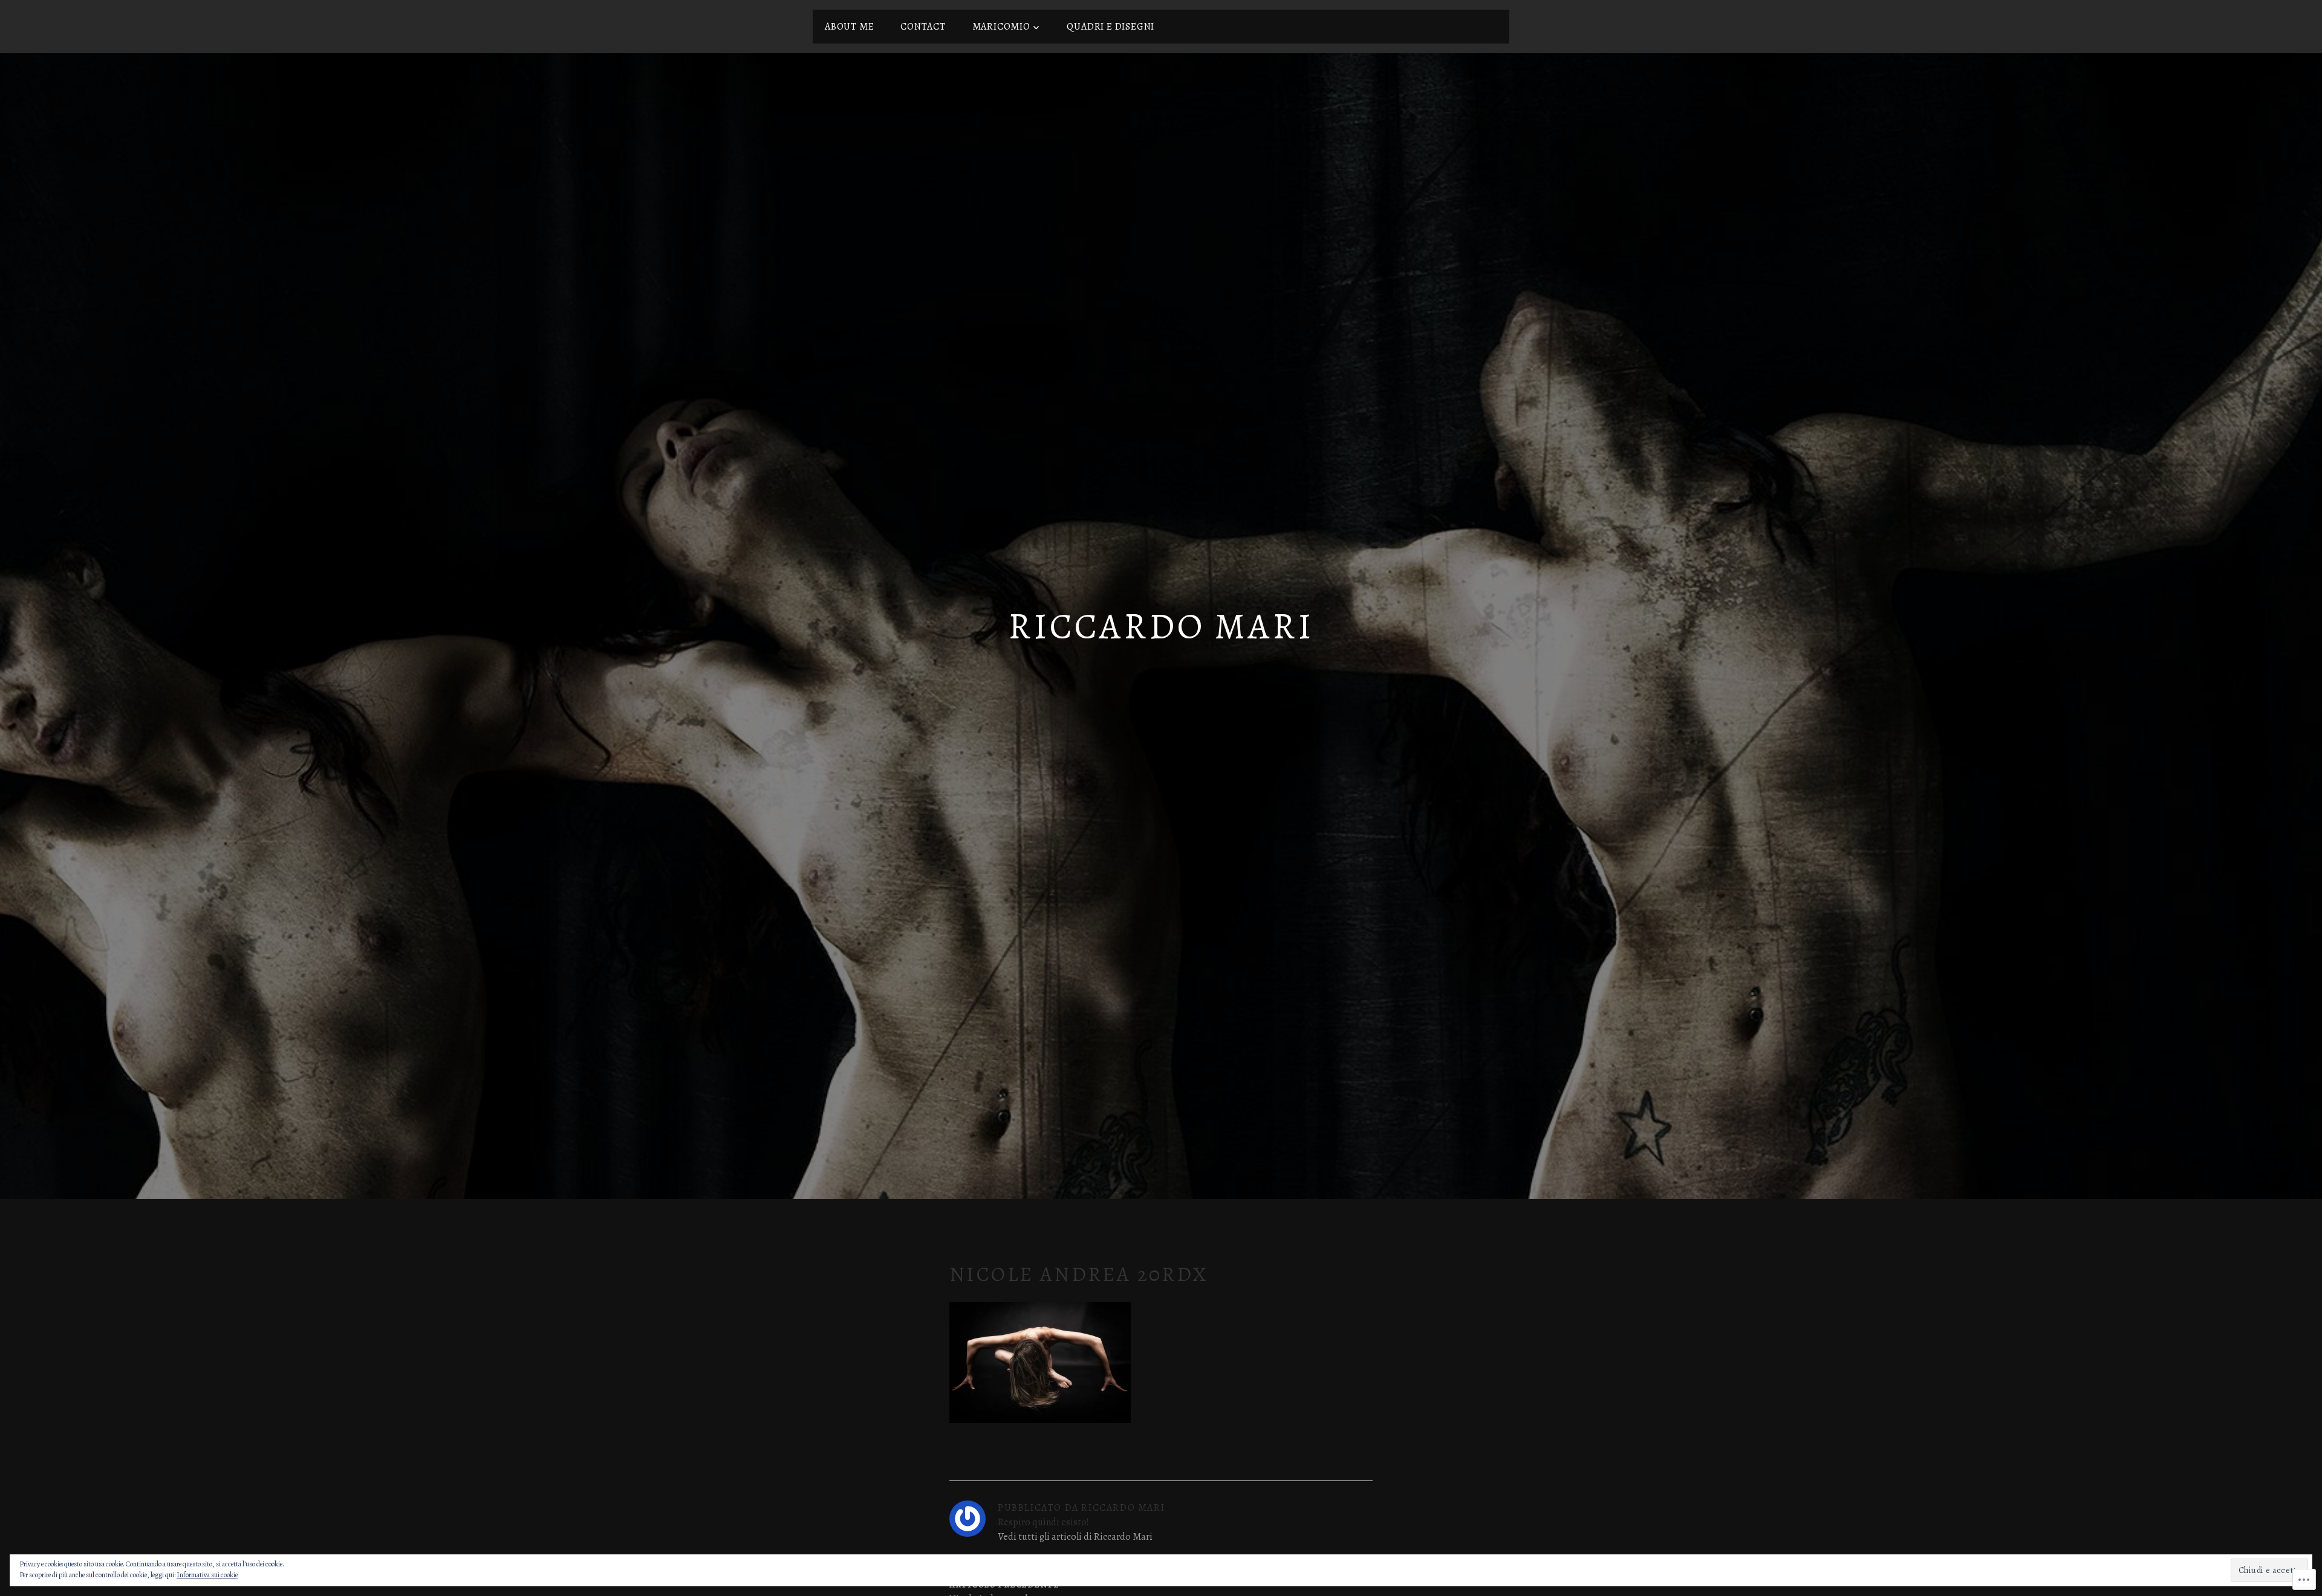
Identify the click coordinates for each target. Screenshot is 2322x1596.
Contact (923, 27)
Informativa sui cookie (207, 1575)
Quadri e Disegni (1111, 27)
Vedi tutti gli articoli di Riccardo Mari (1075, 1537)
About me (849, 27)
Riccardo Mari (1161, 626)
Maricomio (1001, 27)
